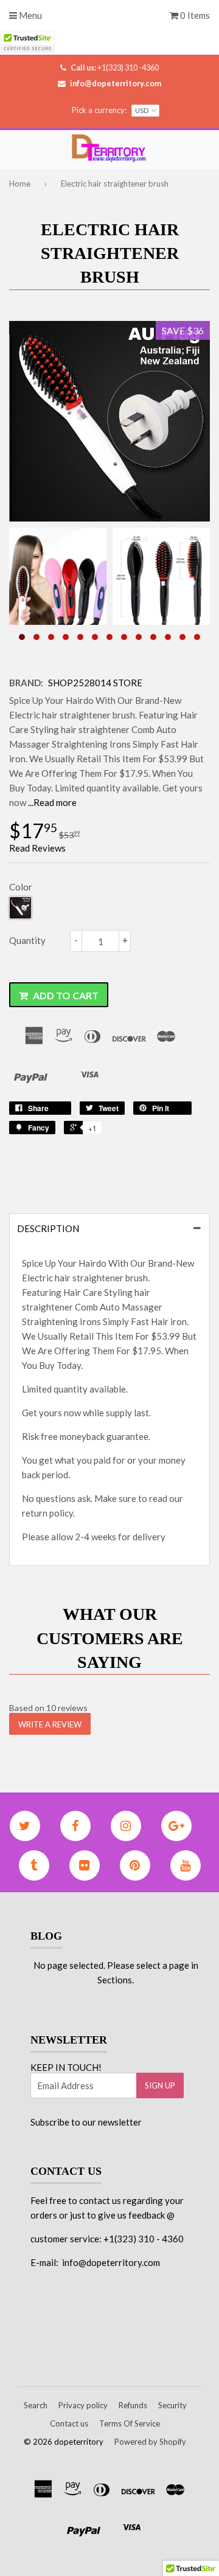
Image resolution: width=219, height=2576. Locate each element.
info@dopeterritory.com (116, 83)
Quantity (27, 940)
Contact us (69, 2423)
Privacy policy (83, 2405)
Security (172, 2405)
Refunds (133, 2405)
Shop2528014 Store (95, 683)
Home (20, 184)
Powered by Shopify (150, 2442)
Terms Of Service (130, 2423)
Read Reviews (37, 848)
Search (36, 2405)
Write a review (50, 1724)
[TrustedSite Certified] (27, 42)
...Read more (52, 802)
